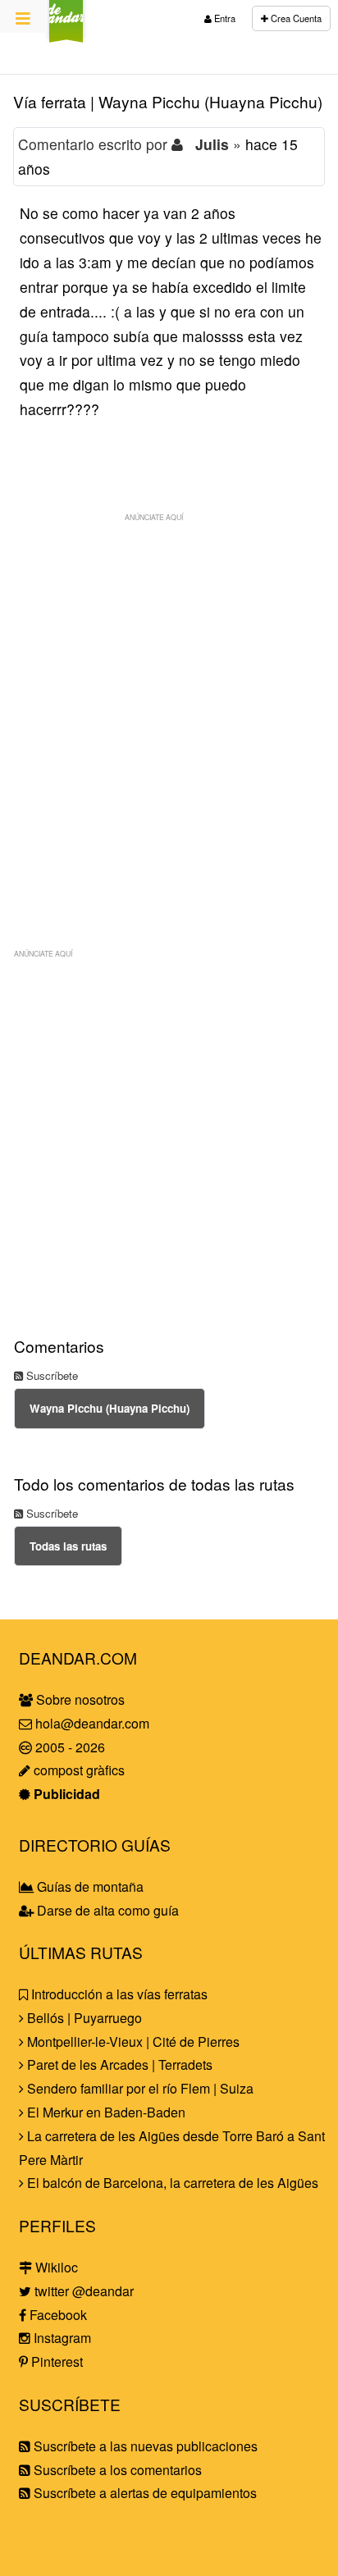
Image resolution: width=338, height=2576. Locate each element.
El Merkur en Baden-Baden (105, 2112)
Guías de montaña (89, 1886)
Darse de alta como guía (106, 1910)
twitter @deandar (82, 2291)
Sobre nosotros (79, 1699)
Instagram (61, 2338)
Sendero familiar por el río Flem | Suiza (139, 2088)
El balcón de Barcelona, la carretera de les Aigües (171, 2183)
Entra (224, 18)
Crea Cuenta (295, 18)
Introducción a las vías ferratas (118, 1994)
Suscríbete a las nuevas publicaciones (144, 2446)
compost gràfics (78, 1770)
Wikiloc (55, 2267)
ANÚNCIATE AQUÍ (154, 517)
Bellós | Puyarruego (83, 2018)
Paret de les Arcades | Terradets (118, 2064)
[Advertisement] (169, 699)
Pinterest (55, 2361)
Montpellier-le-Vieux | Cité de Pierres (132, 2042)
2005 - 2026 (69, 1747)
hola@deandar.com (92, 1723)
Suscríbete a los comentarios (116, 2470)
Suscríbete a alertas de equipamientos (144, 2493)
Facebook (57, 2315)
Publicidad (65, 1794)
